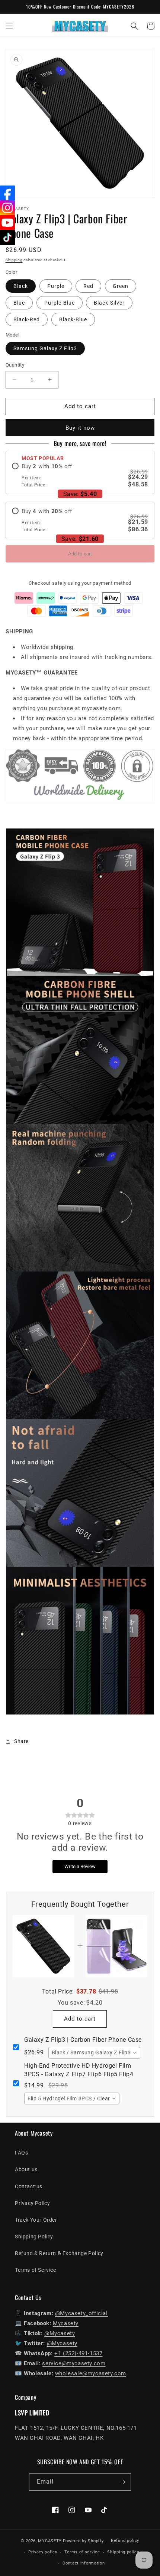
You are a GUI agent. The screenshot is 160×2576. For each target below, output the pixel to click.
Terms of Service (36, 2270)
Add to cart (80, 554)
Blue (19, 303)
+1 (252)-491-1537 (78, 2353)
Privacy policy (43, 2552)
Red (88, 286)
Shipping (14, 260)
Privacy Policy (32, 2203)
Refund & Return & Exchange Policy (59, 2253)
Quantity (15, 365)
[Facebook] (7, 193)
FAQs (21, 2153)
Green (121, 286)
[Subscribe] (122, 2482)
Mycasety (66, 2323)
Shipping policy (123, 2552)
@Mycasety (60, 2333)
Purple (56, 286)
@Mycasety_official (81, 2313)
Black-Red (27, 319)
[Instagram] (7, 208)
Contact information (84, 2563)
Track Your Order (36, 2220)
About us (26, 2169)
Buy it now (80, 428)
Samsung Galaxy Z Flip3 (45, 348)
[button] (9, 26)
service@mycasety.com (74, 2363)
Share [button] (21, 1741)
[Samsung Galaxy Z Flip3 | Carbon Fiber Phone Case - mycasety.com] (80, 1719)
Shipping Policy (34, 2237)
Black (21, 286)
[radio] (80, 475)
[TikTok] (7, 237)
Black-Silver (109, 303)
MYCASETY (50, 2541)
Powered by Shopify (83, 2541)
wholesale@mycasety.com (91, 2373)
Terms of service (82, 2552)
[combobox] (94, 2053)
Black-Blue (73, 319)
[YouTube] (7, 223)
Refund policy (125, 2541)
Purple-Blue (60, 303)
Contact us (29, 2186)
